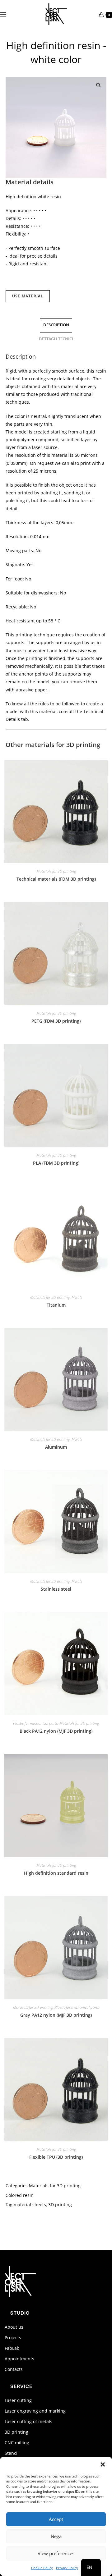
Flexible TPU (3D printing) (56, 2157)
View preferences (56, 2553)
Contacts (14, 2369)
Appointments (19, 2359)
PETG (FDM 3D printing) (56, 1021)
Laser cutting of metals (28, 2421)
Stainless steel (56, 1589)
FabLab (12, 2348)
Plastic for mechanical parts (35, 1723)
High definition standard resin (56, 1873)
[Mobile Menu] (3, 14)
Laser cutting (18, 2400)
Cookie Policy (42, 2568)
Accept (56, 2519)
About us (14, 2327)
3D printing (16, 2432)
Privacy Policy (67, 2568)
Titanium (56, 1305)
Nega (56, 2536)
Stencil (12, 2453)
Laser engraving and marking (35, 2411)
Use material (28, 296)
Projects (13, 2338)
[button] (103, 2464)
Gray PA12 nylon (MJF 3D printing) (56, 2015)
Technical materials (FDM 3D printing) (56, 879)
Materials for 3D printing (56, 871)
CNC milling (17, 2443)
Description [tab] (56, 325)
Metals (77, 1297)
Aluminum (56, 1447)
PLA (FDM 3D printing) (56, 1163)
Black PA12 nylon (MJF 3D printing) (56, 1731)
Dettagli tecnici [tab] (56, 339)
